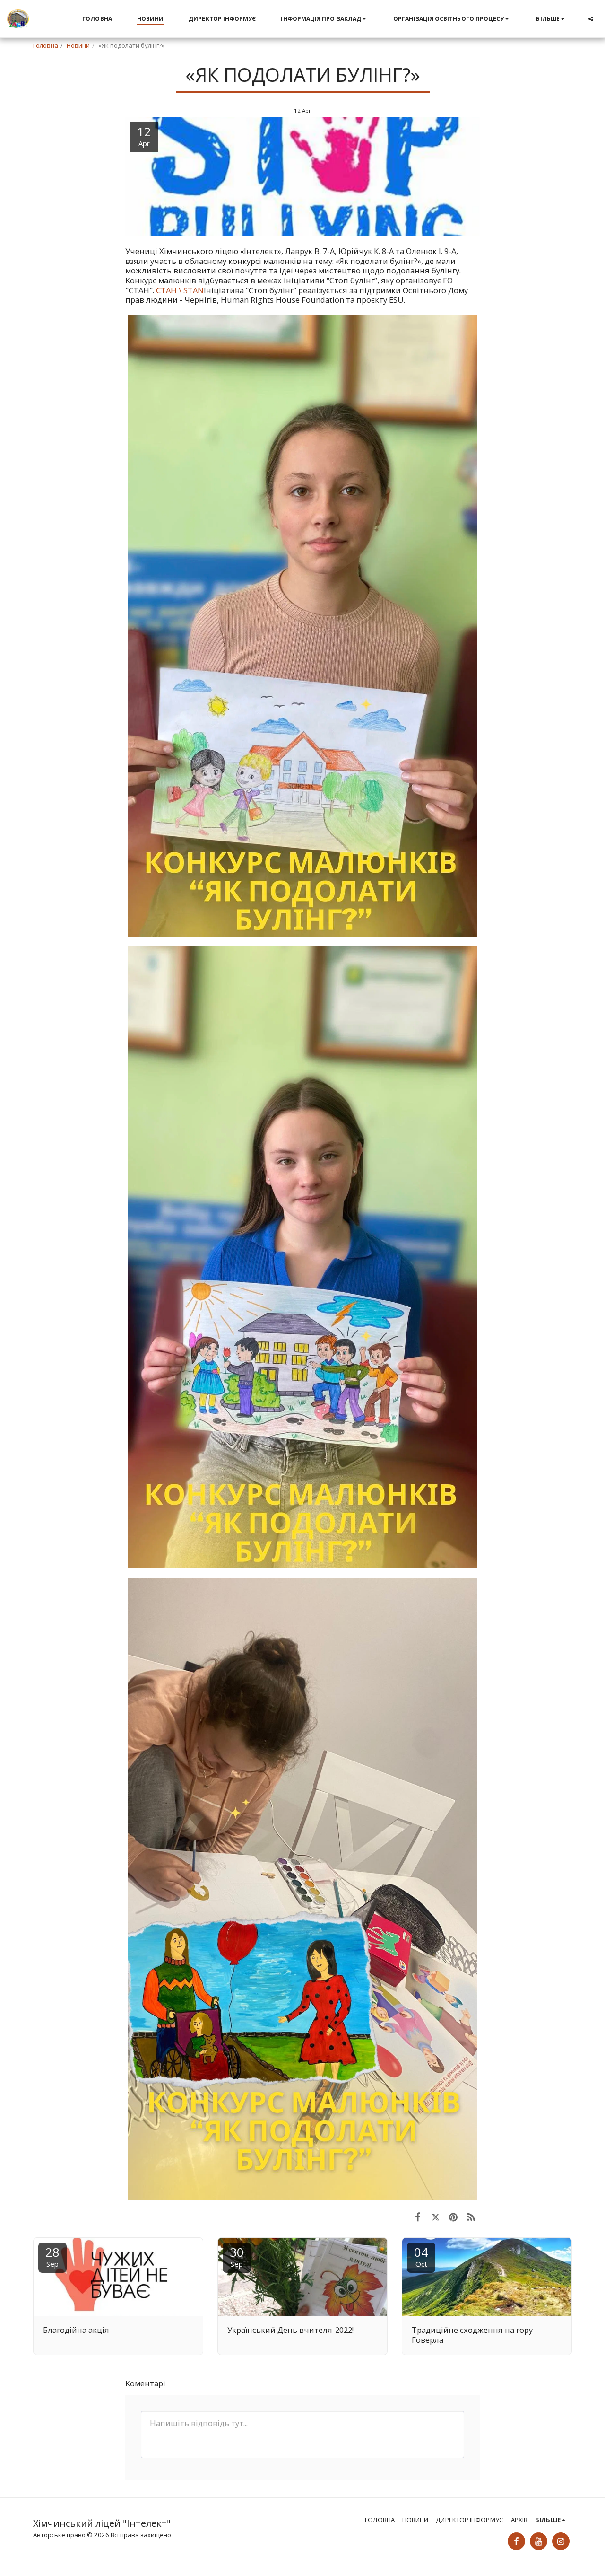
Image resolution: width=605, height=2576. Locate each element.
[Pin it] (453, 2217)
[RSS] (471, 2217)
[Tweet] (436, 2217)
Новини (78, 45)
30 (237, 2256)
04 (421, 2256)
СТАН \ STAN (180, 290)
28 (52, 2256)
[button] (324, 19)
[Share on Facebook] (418, 2217)
